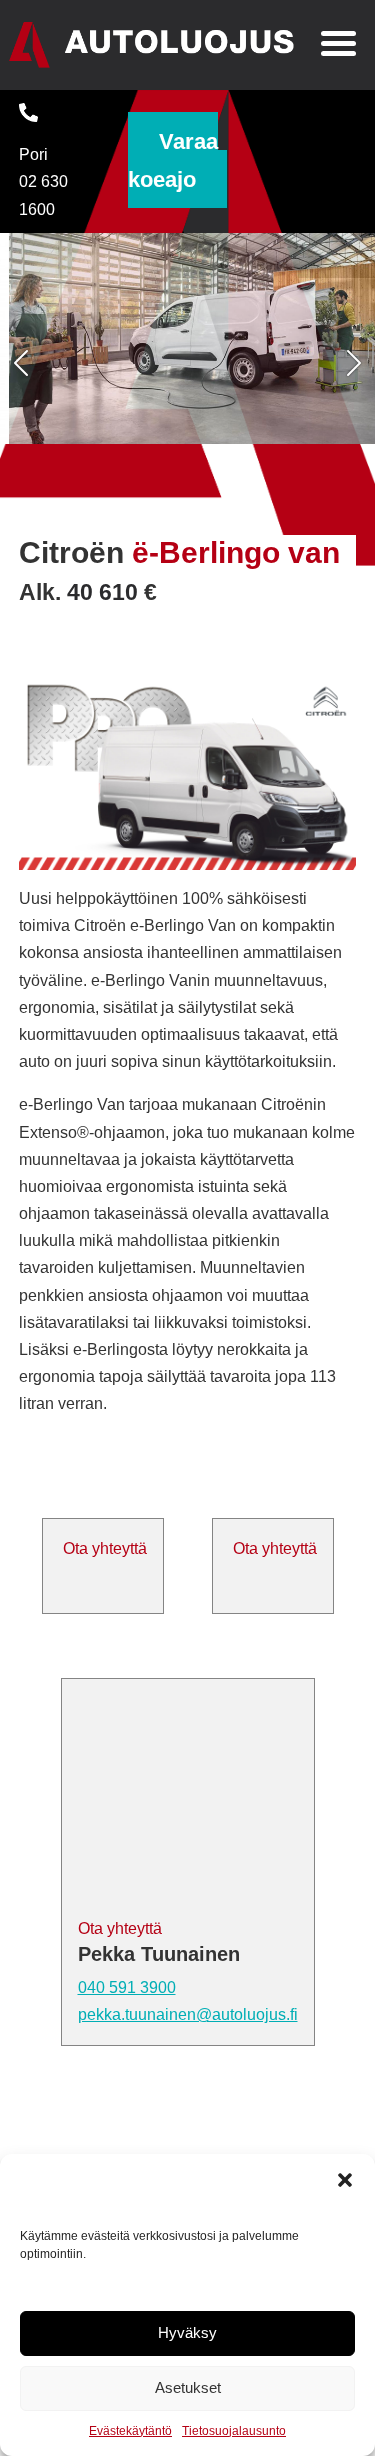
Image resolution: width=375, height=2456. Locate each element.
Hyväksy (187, 2332)
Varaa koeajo (173, 160)
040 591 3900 (127, 1987)
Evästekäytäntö (130, 2431)
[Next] (347, 363)
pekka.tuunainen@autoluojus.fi (188, 2014)
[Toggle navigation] (338, 46)
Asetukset (188, 2387)
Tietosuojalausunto (234, 2431)
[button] (345, 2179)
